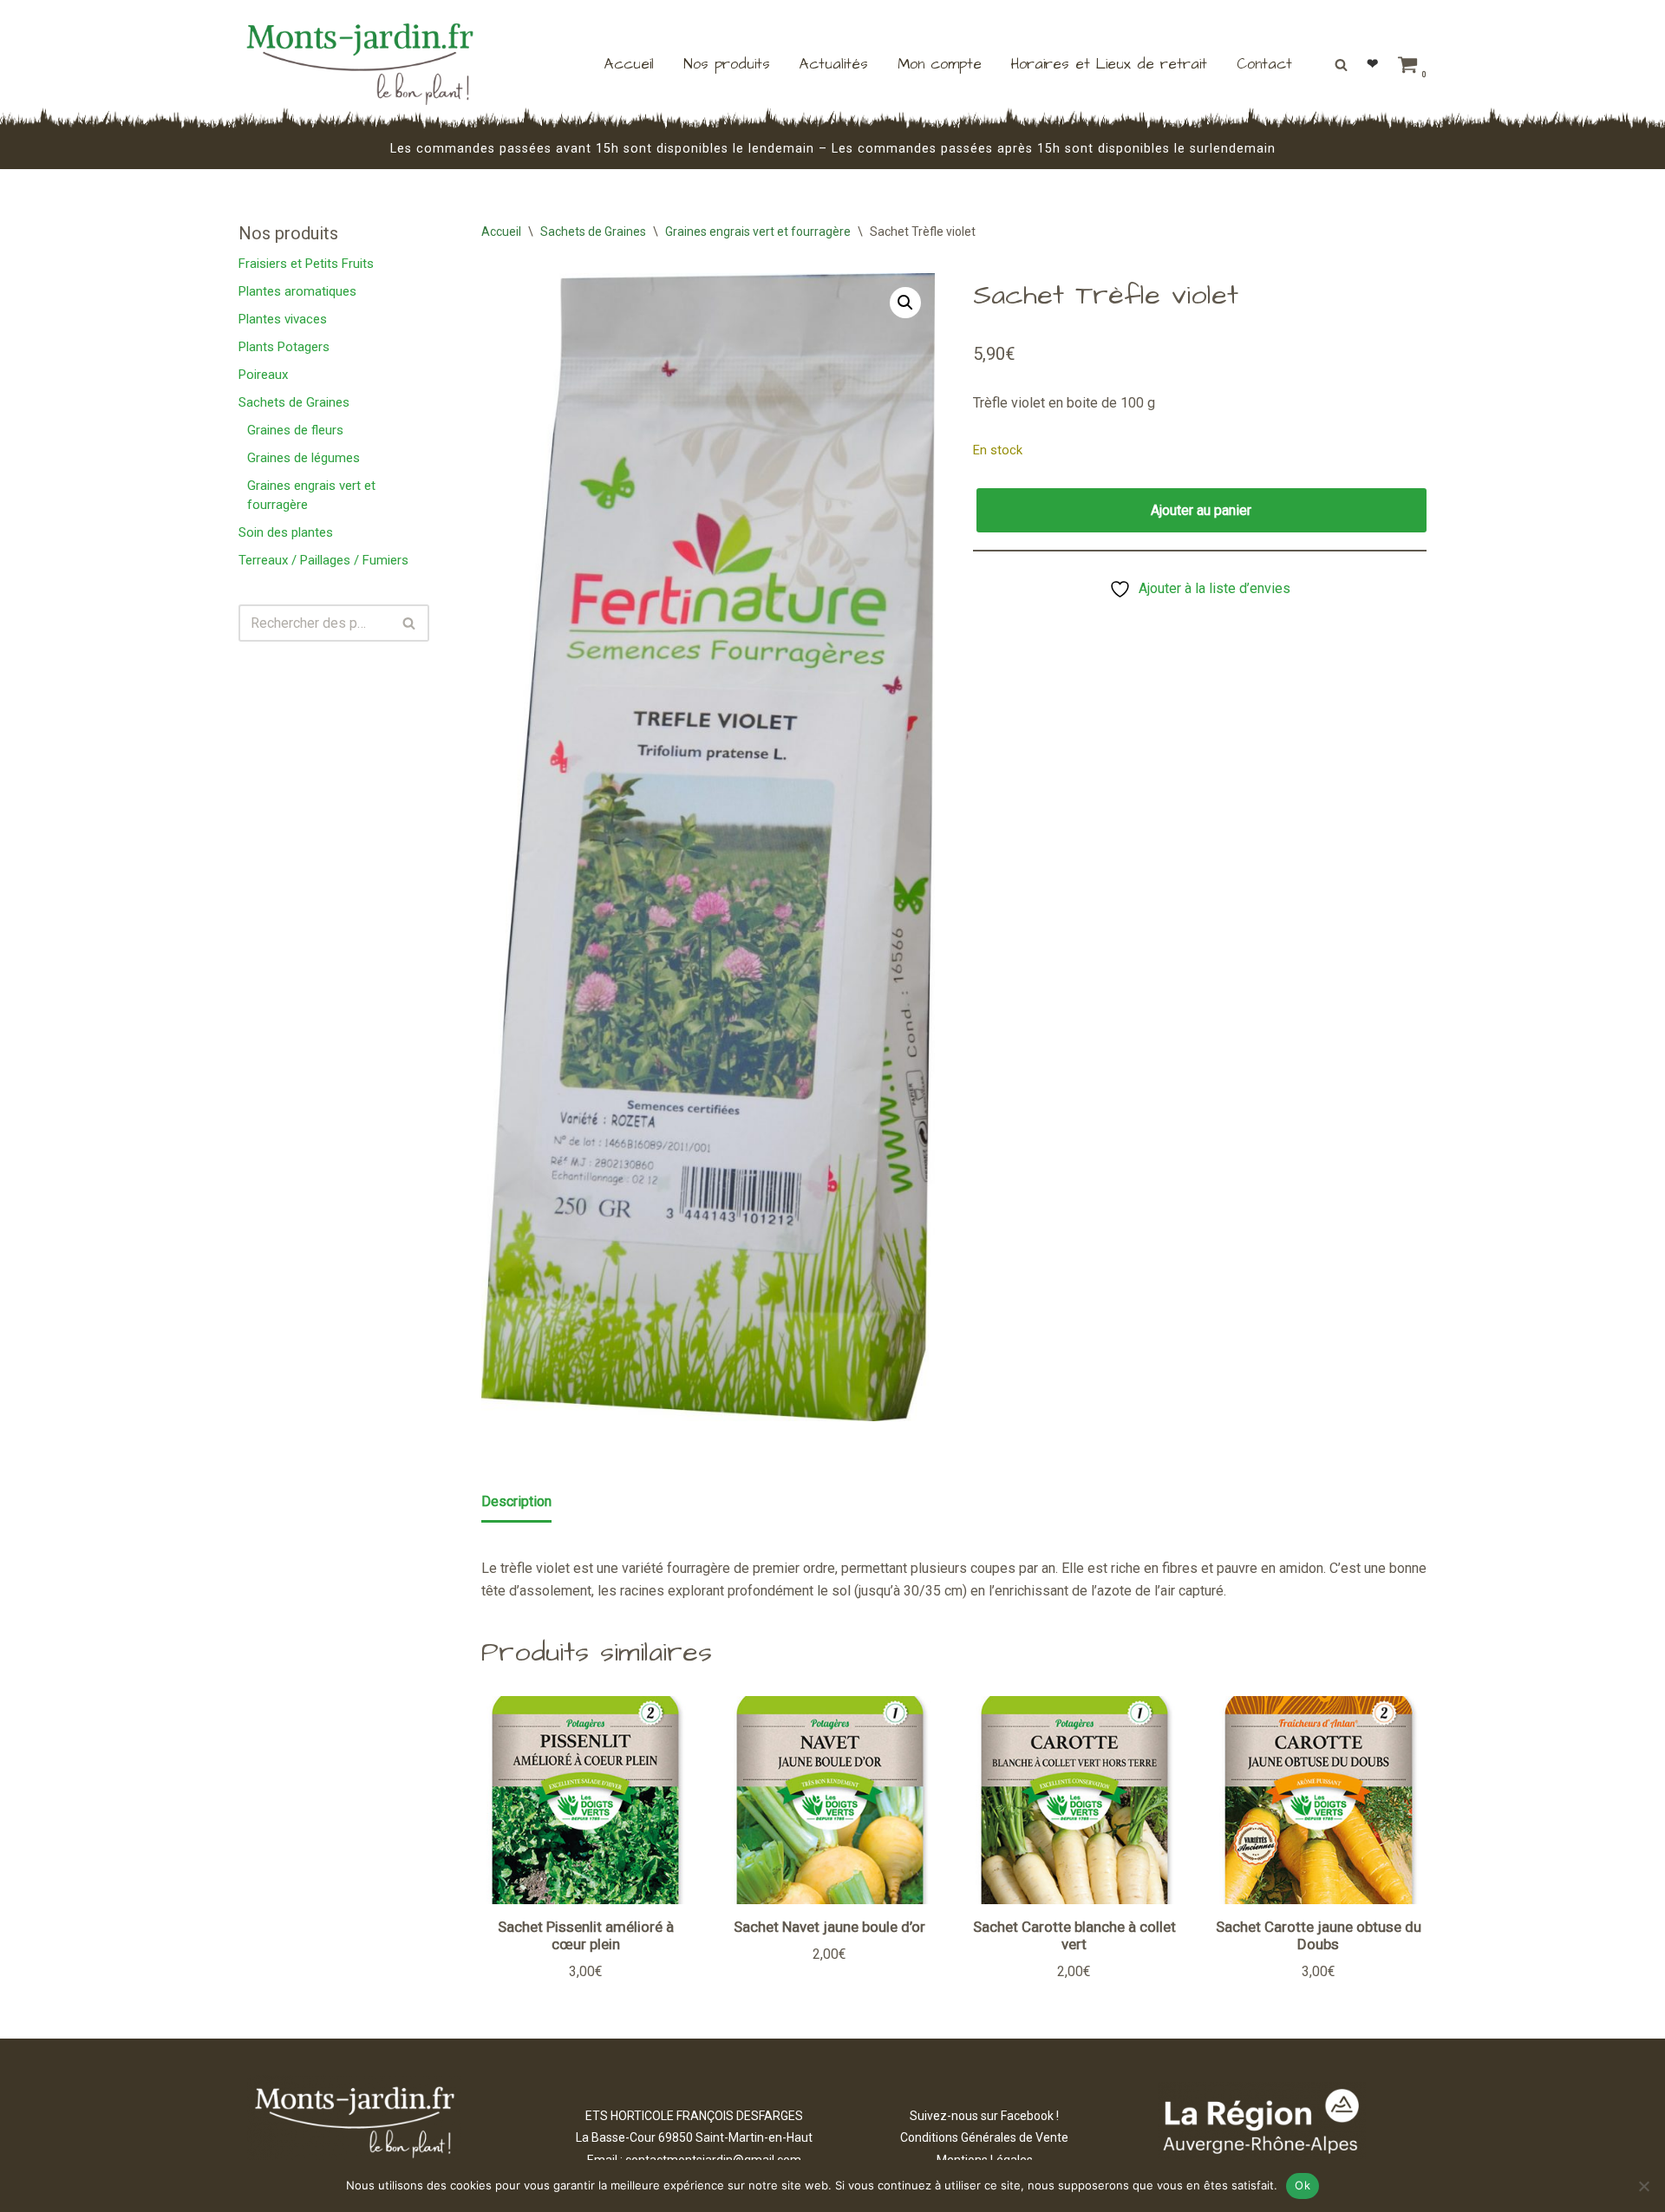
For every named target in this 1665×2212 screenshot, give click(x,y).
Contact (1264, 64)
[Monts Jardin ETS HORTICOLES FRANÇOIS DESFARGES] (360, 64)
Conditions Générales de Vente (984, 2137)
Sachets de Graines (294, 402)
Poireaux (263, 375)
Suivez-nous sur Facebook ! (984, 2116)
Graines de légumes (304, 458)
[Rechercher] (1341, 65)
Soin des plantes (286, 532)
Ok (1303, 2185)
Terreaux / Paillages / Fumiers (323, 560)
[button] (905, 303)
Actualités (834, 64)
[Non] (1643, 2186)
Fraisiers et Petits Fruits (306, 264)
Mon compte (940, 64)
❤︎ (1372, 64)
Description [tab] (516, 1501)
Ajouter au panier (1201, 510)
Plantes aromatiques (297, 291)
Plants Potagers (284, 347)
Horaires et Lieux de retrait (1109, 64)
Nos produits (727, 64)
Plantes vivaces (283, 319)
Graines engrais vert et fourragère (758, 232)
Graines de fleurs (295, 430)
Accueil (629, 64)
